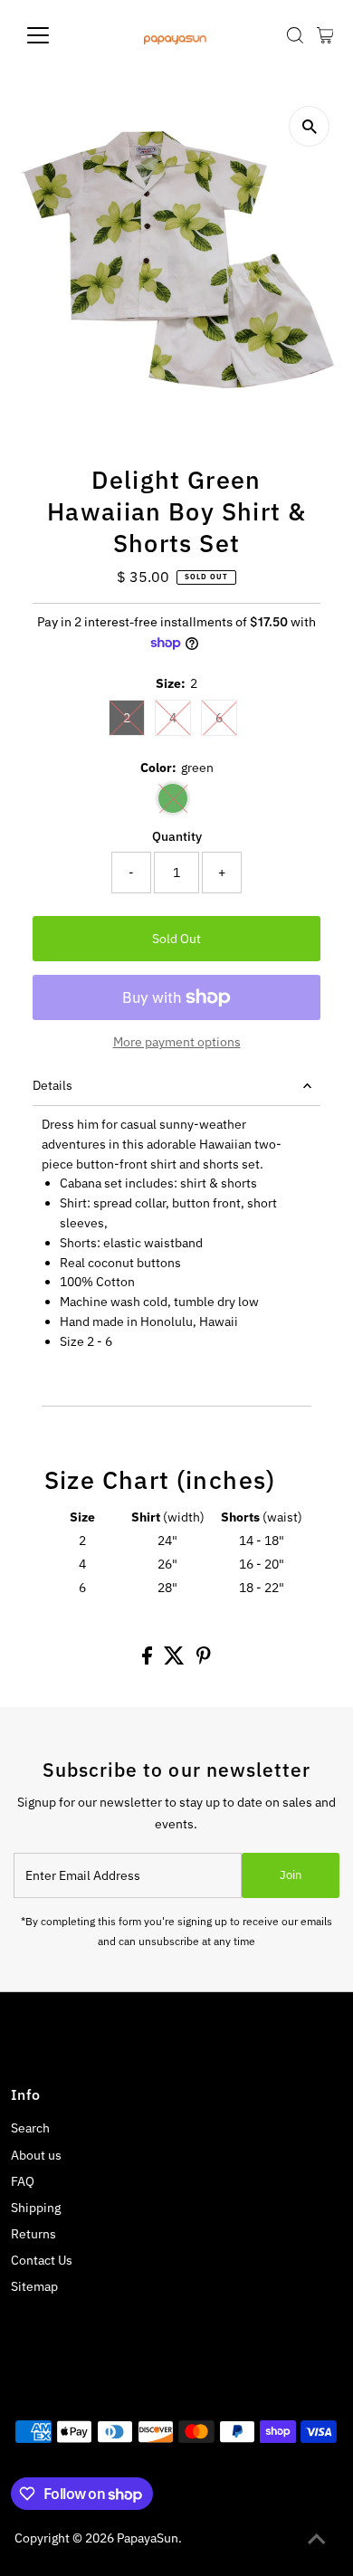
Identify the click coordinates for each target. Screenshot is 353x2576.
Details (52, 1085)
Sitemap (34, 2286)
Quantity (177, 836)
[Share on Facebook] (148, 1660)
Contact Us (42, 2260)
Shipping (36, 2208)
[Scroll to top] (317, 2540)
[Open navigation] (52, 35)
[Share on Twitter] (176, 1660)
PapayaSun (148, 2538)
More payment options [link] (177, 1042)
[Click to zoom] (309, 126)
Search (30, 2128)
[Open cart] (325, 35)
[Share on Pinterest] (204, 1660)
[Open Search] (295, 35)
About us (36, 2155)
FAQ (23, 2181)
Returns (33, 2234)
